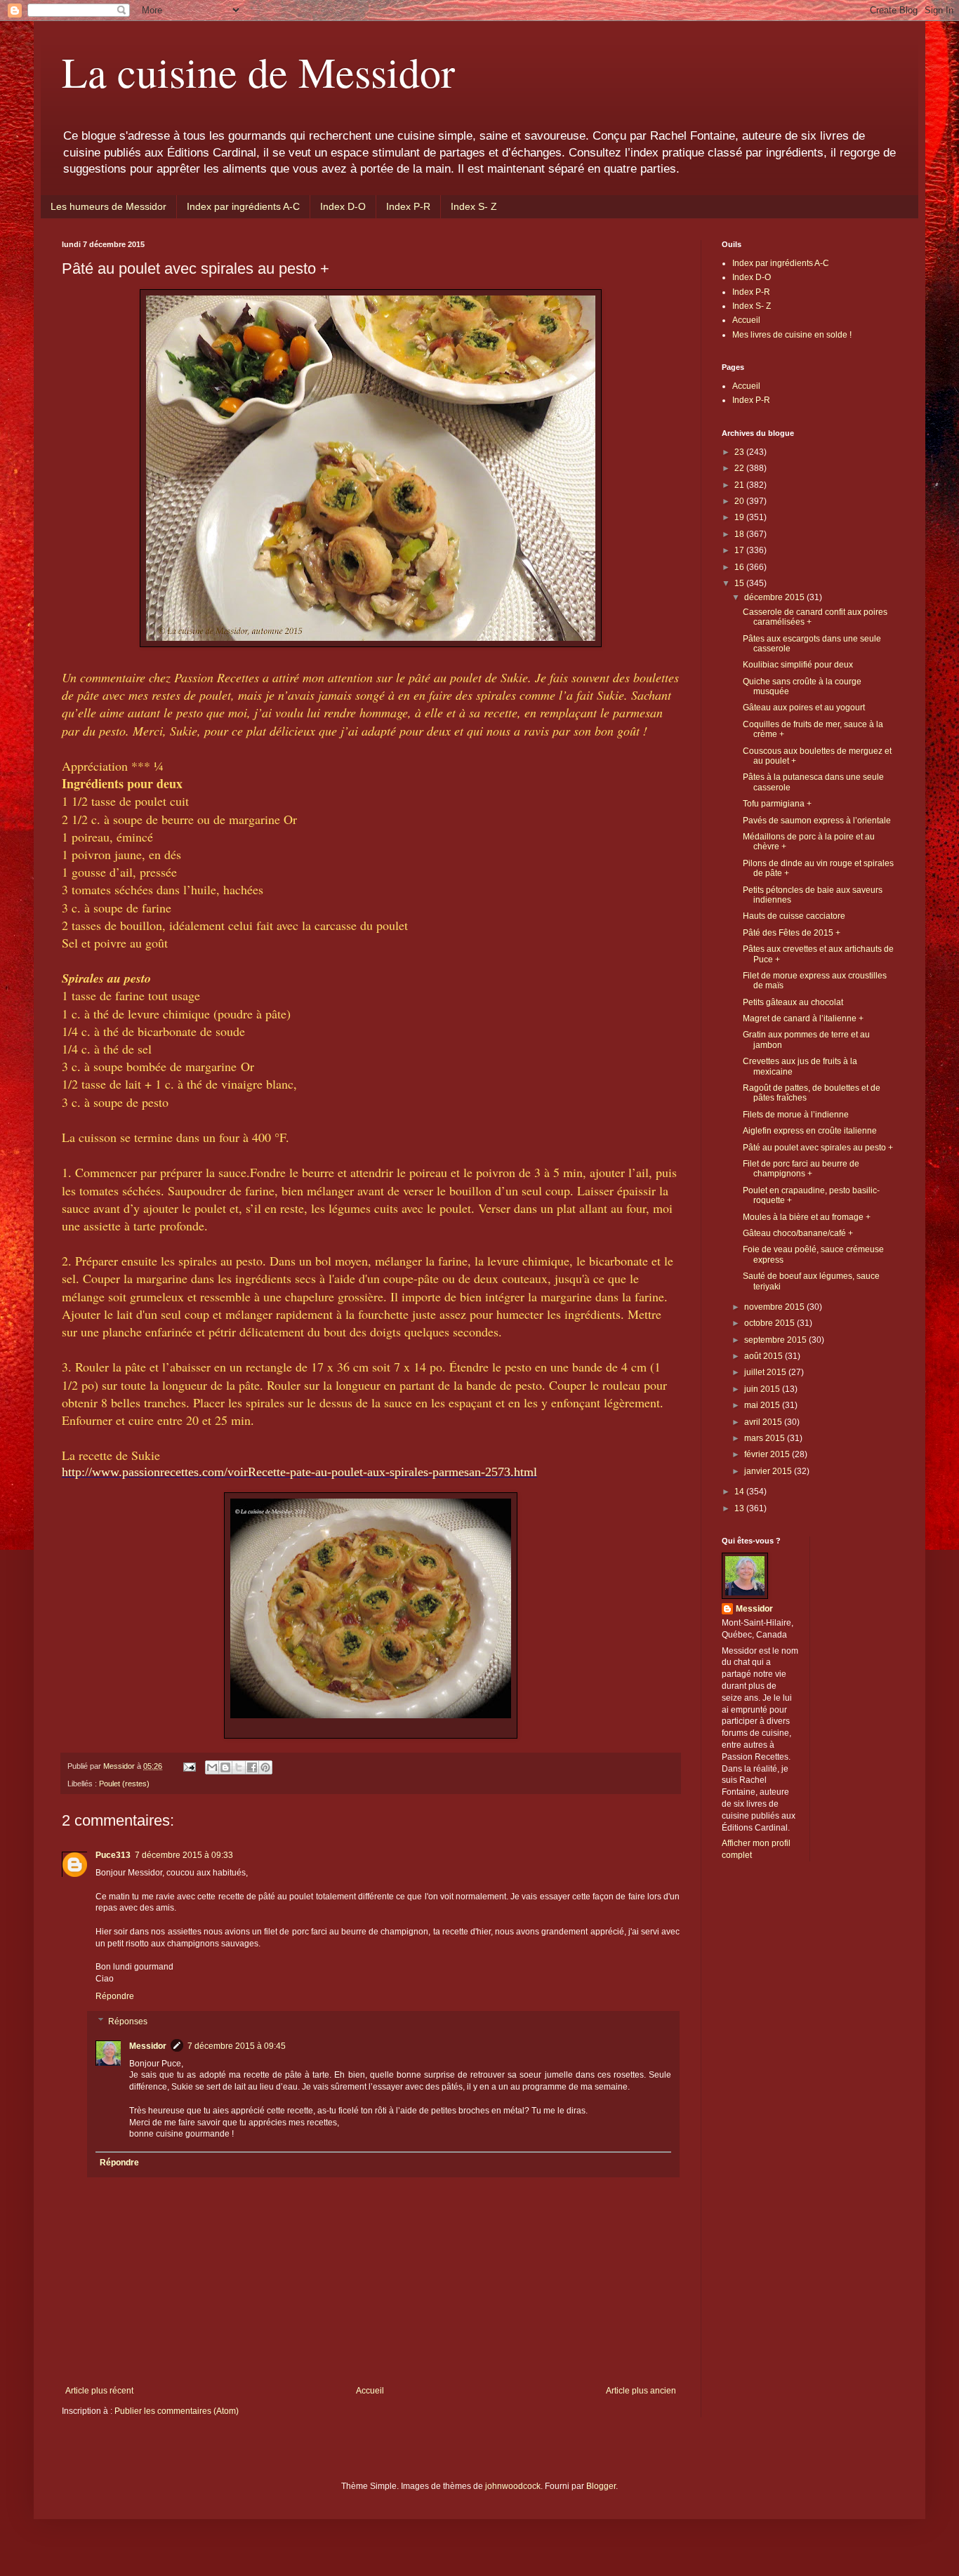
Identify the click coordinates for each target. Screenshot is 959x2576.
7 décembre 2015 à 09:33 (184, 1855)
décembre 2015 (775, 597)
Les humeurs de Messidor (108, 206)
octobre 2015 (770, 1323)
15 (740, 583)
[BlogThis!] (225, 1767)
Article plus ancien (641, 2391)
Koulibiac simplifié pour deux (798, 665)
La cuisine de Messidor (258, 72)
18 (740, 534)
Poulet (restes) (124, 1784)
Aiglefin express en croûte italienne (810, 1131)
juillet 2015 (766, 1372)
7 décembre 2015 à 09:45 (237, 2046)
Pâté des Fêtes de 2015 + (792, 933)
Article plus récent (99, 2391)
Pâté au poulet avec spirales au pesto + (818, 1148)
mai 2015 (763, 1405)
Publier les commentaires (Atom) (177, 2411)
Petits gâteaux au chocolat (793, 1002)
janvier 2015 (769, 1471)
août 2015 (765, 1356)
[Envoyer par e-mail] (212, 1767)
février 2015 (768, 1454)
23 (740, 452)
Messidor (148, 2046)
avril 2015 (764, 1422)
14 (740, 1492)
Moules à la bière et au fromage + (807, 1217)
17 (740, 550)
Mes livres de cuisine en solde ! (792, 335)
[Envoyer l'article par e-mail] (189, 1766)
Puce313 (113, 1855)
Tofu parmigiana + (777, 804)
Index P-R (408, 206)
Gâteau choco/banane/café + (798, 1233)
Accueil (370, 2391)
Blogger (601, 2486)
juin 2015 (763, 1389)
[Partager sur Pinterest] (265, 1767)
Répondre (115, 1996)
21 (740, 485)
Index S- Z (474, 206)
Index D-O (343, 206)
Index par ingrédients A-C (243, 206)
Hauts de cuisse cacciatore (794, 916)
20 (740, 501)
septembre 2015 (776, 1340)
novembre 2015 (775, 1307)
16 (740, 567)
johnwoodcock (513, 2486)
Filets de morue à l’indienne (796, 1115)
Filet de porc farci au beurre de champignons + (801, 1169)
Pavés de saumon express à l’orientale (817, 821)
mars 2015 (766, 1438)
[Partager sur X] (239, 1767)
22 (740, 468)
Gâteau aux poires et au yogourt (804, 708)
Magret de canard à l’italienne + (803, 1018)
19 (740, 517)
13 (740, 1508)
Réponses (128, 2021)
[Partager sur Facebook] (252, 1767)
